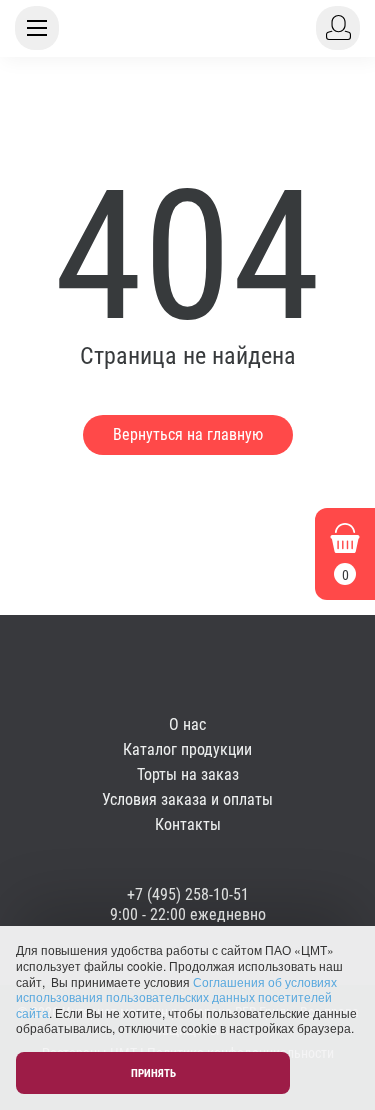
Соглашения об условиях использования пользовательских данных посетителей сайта (176, 997)
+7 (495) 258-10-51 (188, 894)
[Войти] (338, 28)
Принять (153, 1073)
